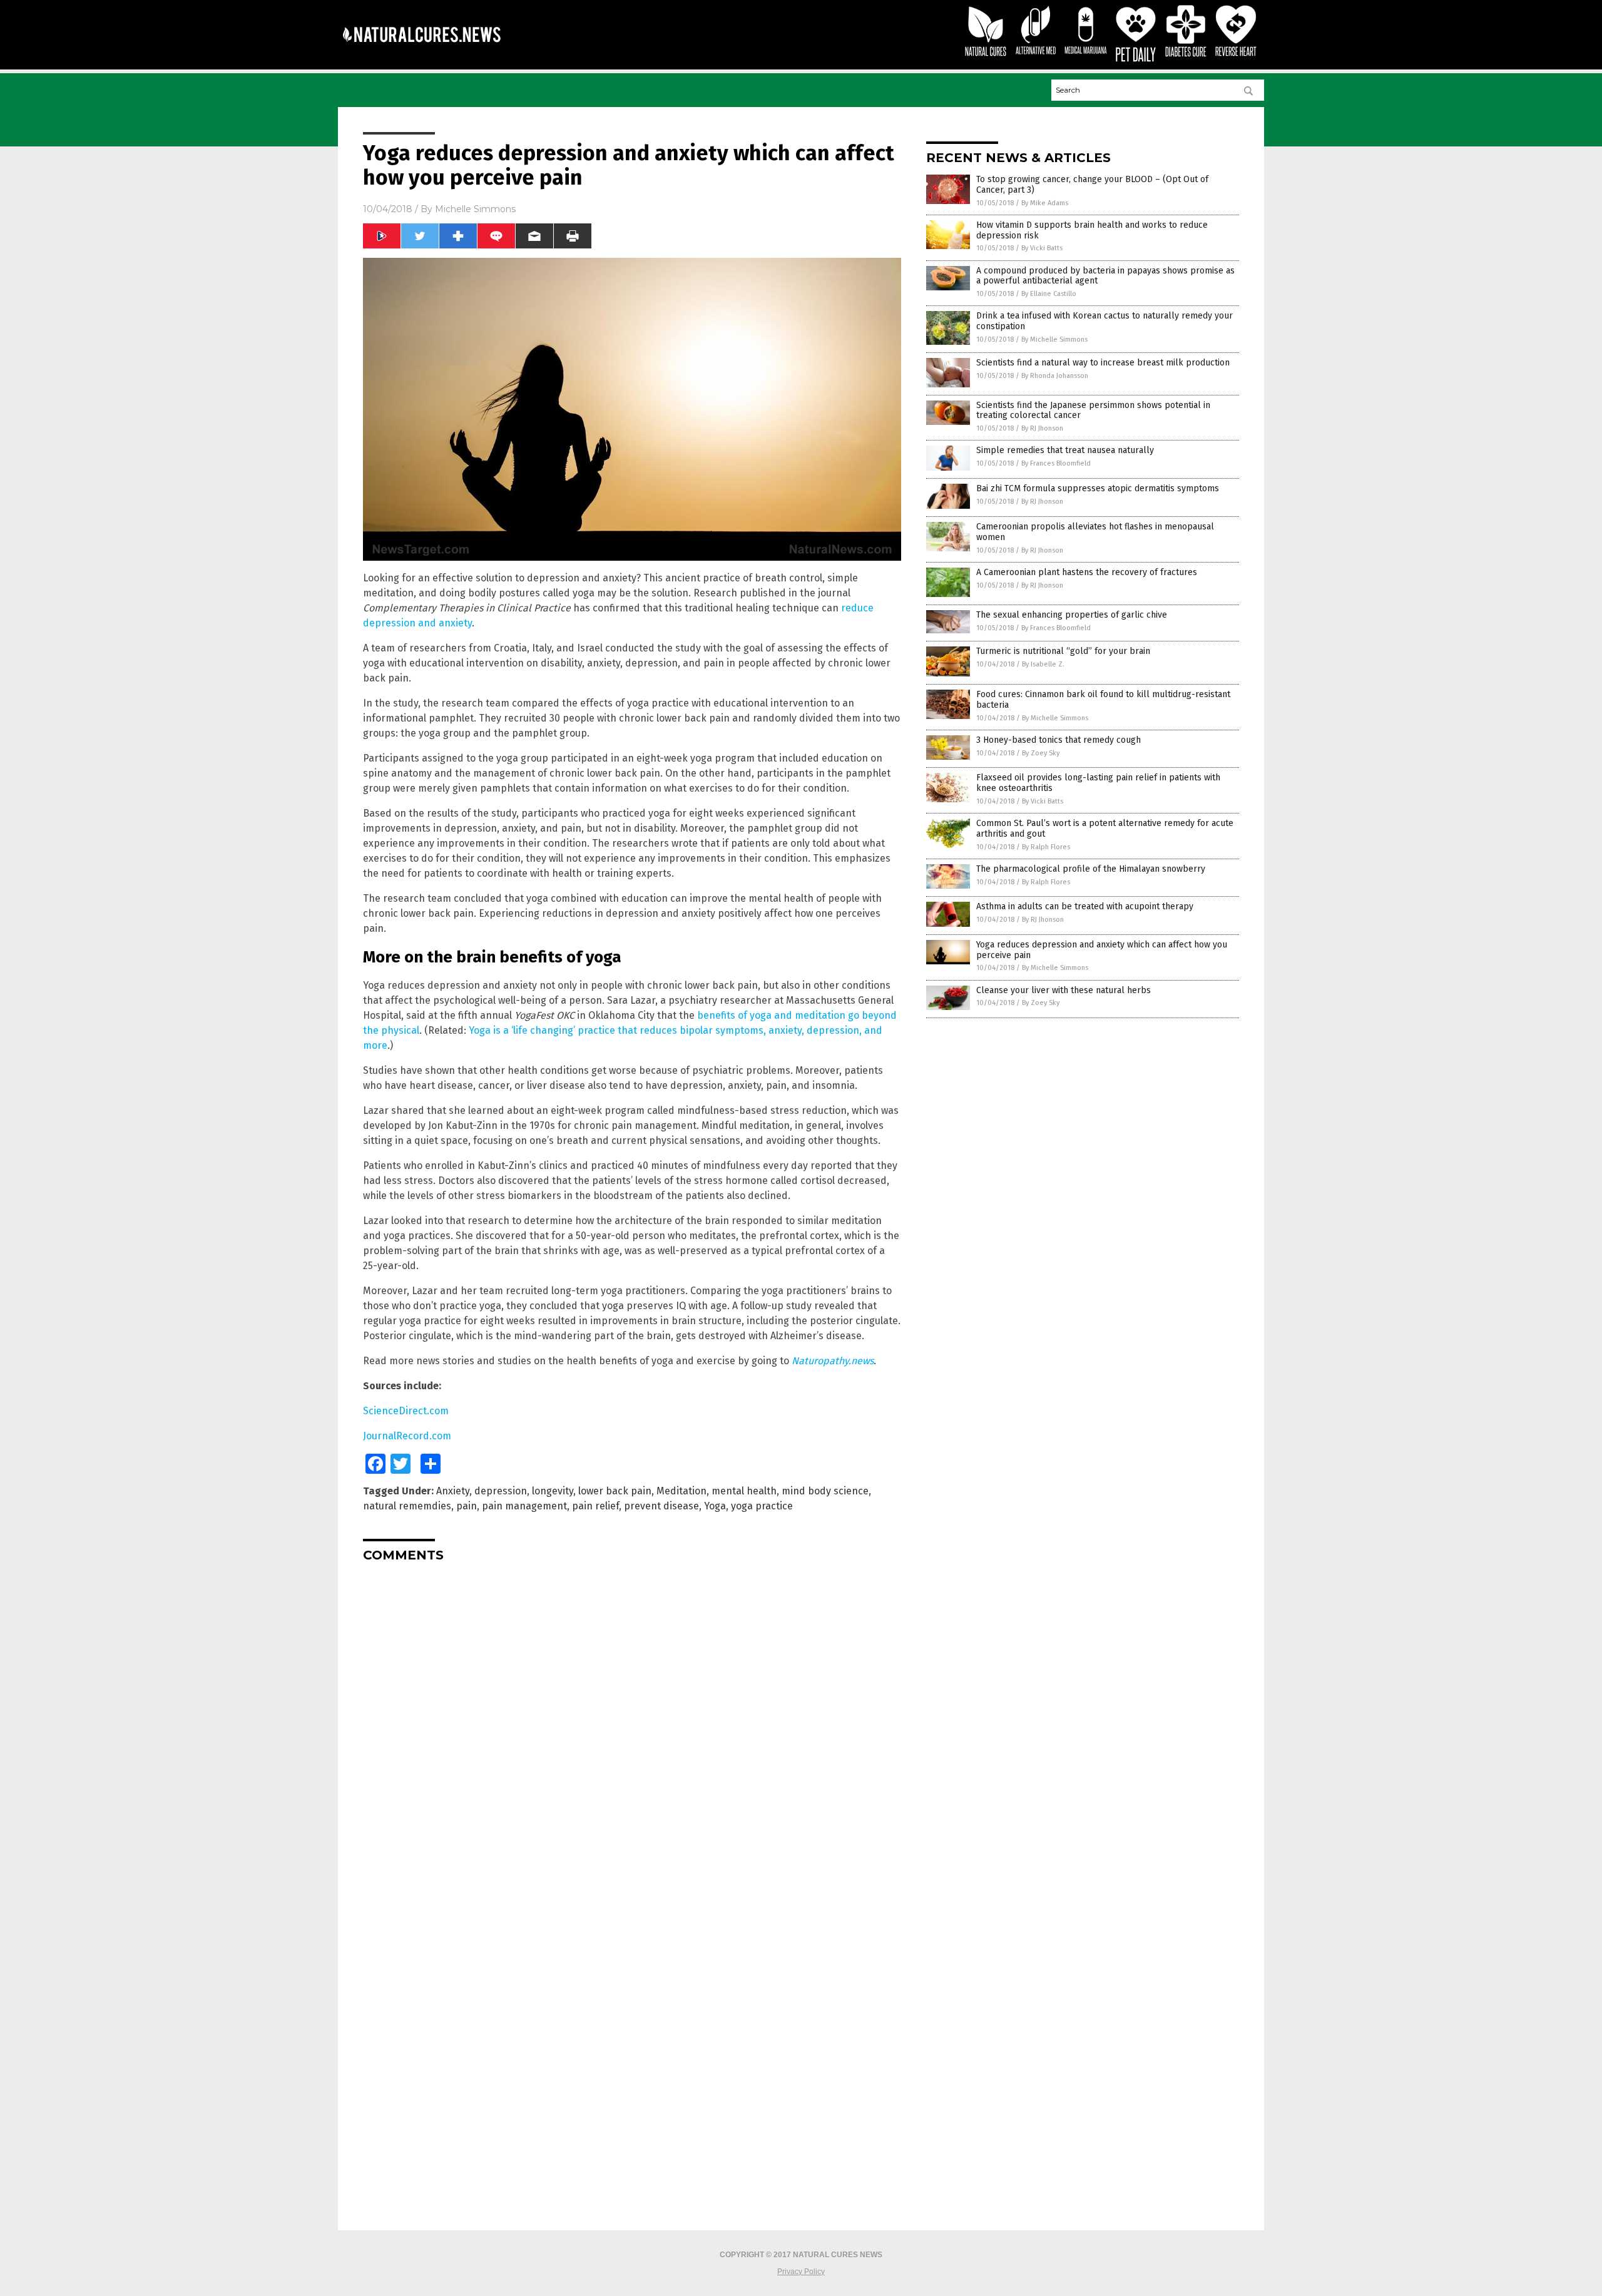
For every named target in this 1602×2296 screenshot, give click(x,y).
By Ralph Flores (1046, 847)
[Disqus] (632, 1728)
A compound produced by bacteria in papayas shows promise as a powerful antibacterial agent (1105, 276)
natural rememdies (407, 1506)
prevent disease (661, 1506)
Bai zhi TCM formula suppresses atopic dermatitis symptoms (1098, 488)
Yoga (715, 1506)
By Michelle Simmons (1054, 339)
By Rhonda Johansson (1055, 376)
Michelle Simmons (475, 209)
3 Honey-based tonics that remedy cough (1059, 740)
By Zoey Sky (1041, 753)
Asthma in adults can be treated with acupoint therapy (1085, 906)
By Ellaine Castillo (1049, 294)
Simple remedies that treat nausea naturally (1065, 450)
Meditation (681, 1491)
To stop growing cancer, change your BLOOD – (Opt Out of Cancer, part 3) (1092, 185)
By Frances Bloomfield (1056, 463)
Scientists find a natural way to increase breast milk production (1103, 363)
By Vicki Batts (1042, 248)
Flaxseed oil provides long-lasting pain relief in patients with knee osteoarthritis (1098, 783)
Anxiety (453, 1491)
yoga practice (762, 1506)
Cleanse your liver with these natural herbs (1064, 990)
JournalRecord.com (407, 1436)
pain (467, 1506)
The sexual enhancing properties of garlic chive (1072, 615)
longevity (553, 1491)
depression (501, 1491)
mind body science (825, 1491)
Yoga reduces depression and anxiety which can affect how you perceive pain (1102, 950)
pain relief (595, 1506)
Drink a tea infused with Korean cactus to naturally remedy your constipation (1105, 321)
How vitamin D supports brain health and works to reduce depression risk (1092, 230)
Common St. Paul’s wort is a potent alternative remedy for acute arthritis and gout (1105, 829)
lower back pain (615, 1491)
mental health (744, 1491)
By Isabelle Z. (1043, 664)
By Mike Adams (1045, 203)
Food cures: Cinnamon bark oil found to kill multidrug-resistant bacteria (1103, 700)
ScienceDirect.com (406, 1411)
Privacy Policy (801, 2272)
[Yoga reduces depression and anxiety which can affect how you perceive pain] (421, 51)
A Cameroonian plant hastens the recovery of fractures (1087, 572)
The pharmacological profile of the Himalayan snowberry (1091, 869)
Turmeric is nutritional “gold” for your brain (1063, 651)
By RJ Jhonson (1042, 428)
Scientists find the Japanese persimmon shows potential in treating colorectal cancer (1093, 411)
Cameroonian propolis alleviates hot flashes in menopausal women (1095, 532)
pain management (524, 1506)
